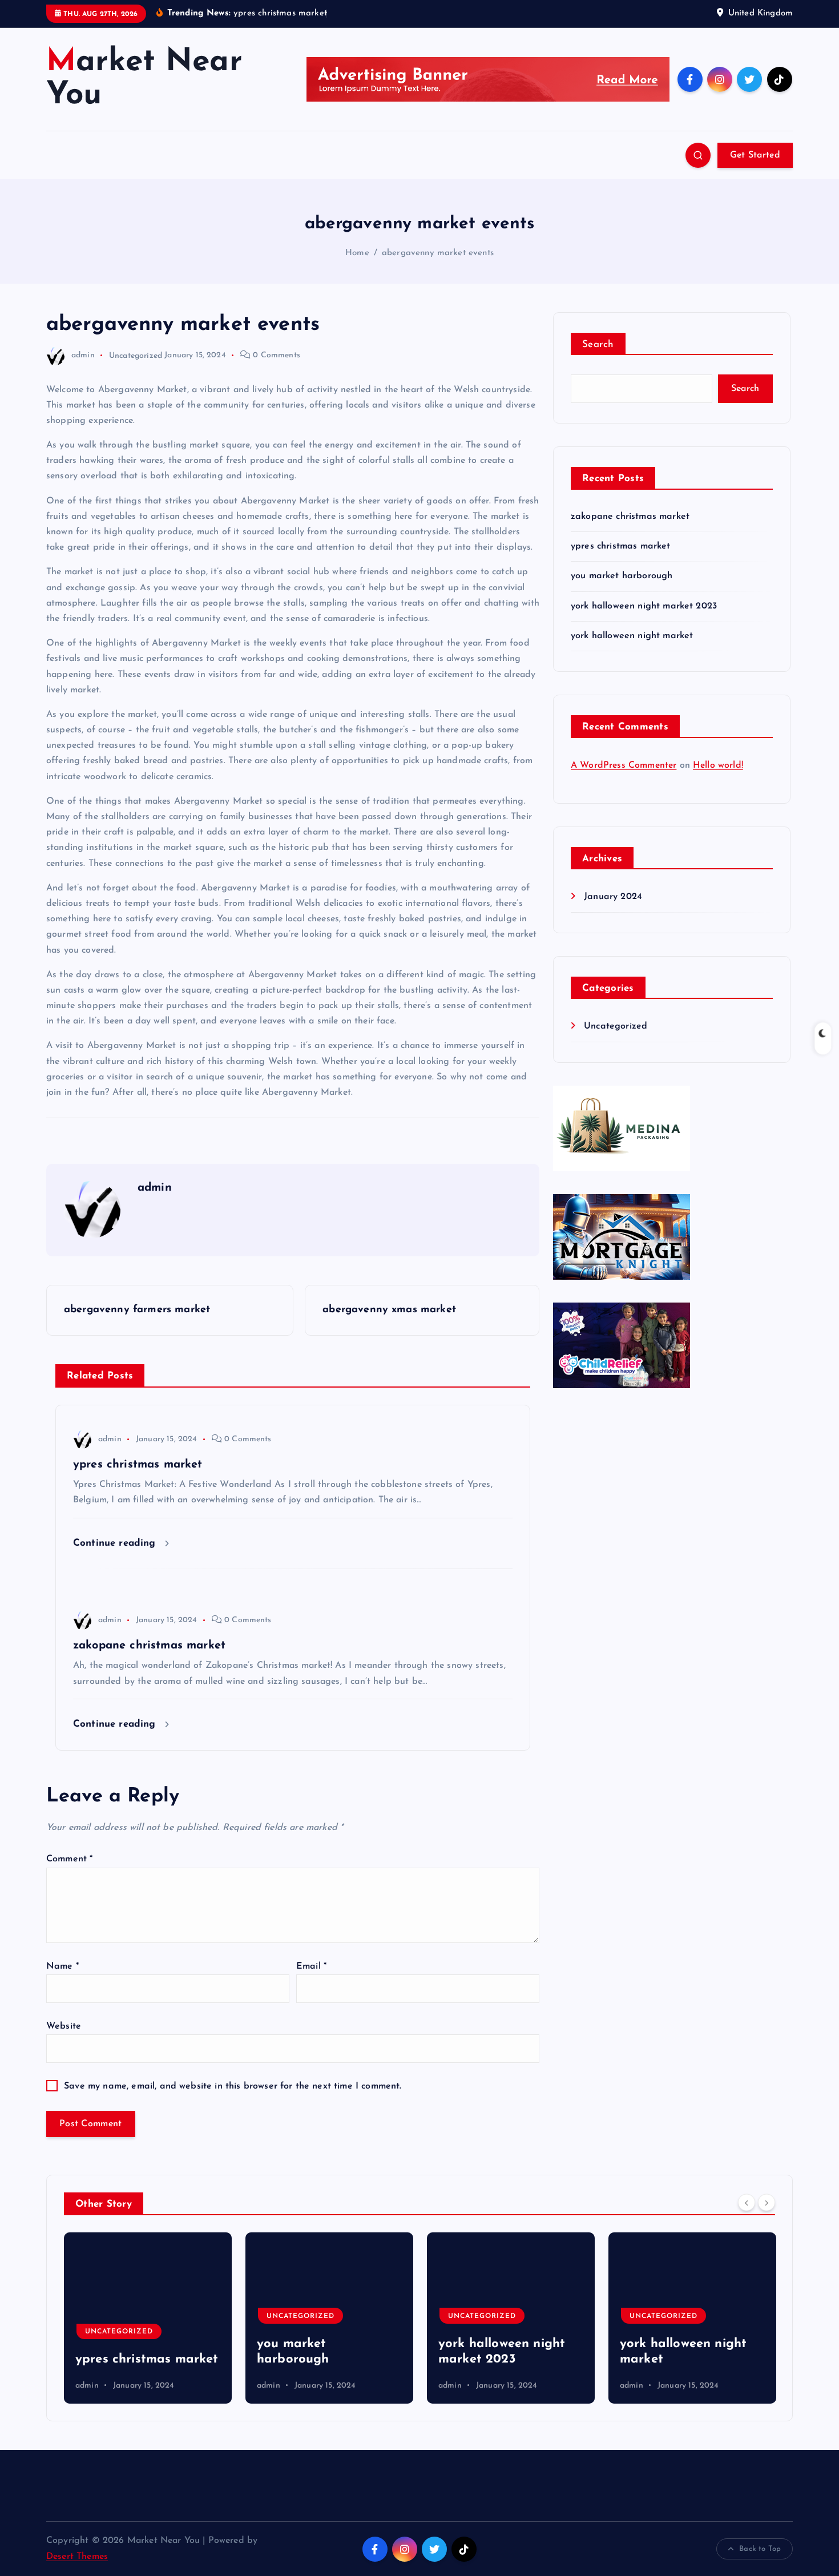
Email (311, 1966)
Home (357, 253)
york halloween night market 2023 (644, 606)
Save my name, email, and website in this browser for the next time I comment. (233, 2086)
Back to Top (760, 2549)
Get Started (755, 155)
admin (83, 355)
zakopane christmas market (630, 517)
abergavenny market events (438, 253)
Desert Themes (77, 2557)
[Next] (767, 2203)
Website (64, 2026)
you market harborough (622, 576)
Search (598, 344)
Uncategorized (136, 355)
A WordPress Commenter (624, 765)
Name (62, 1966)
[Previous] (747, 2203)
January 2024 (613, 897)
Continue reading (116, 1543)
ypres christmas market (621, 546)
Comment (69, 1859)
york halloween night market (632, 636)
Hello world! (718, 765)
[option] (148, 2318)
